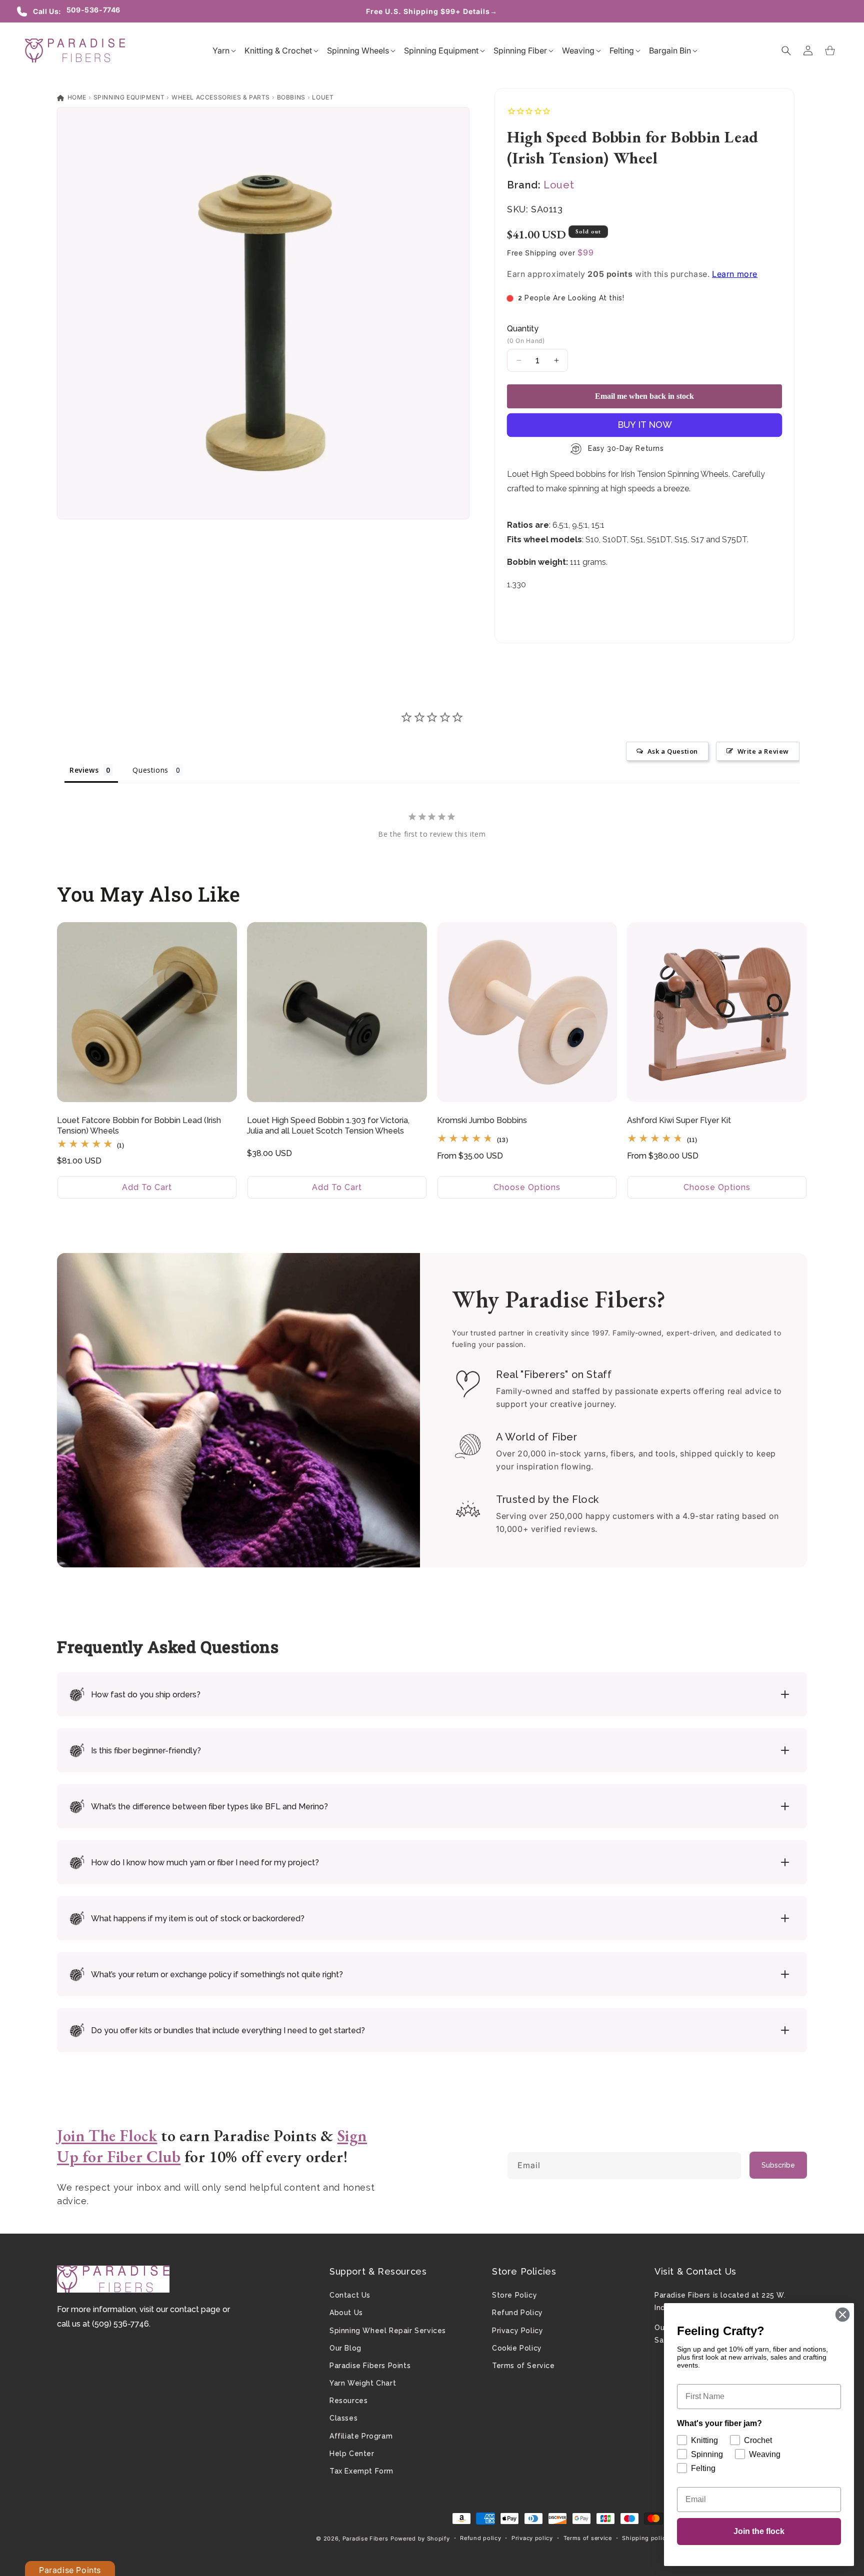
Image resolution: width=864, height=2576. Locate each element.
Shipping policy (645, 2538)
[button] (221, 50)
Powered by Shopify (420, 2539)
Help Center (352, 2454)
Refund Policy (517, 2313)
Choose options (527, 1187)
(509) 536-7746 (120, 2324)
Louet (323, 97)
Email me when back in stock (644, 396)
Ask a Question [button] (673, 751)
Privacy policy (532, 2538)
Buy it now (645, 425)
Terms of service (588, 2538)
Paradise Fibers (365, 2539)
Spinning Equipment (129, 97)
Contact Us (350, 2295)
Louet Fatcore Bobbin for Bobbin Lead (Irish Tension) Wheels (139, 1126)
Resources (348, 2401)
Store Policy (514, 2295)
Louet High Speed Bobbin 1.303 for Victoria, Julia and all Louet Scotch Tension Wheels (328, 1126)
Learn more (735, 274)
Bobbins (291, 97)
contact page (195, 2309)
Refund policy (480, 2538)
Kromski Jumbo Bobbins (482, 1120)
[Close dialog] (842, 2315)
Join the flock (759, 2531)
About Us (346, 2313)
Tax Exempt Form (361, 2471)
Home (76, 97)
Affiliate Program (361, 2436)
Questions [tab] (150, 770)
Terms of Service (523, 2366)
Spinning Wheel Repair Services (388, 2331)
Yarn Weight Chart (363, 2383)
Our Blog (345, 2348)
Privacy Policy (517, 2331)
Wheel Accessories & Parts (221, 97)
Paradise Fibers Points (370, 2366)
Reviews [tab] (84, 770)
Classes (343, 2418)
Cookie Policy (517, 2348)
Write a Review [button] (763, 751)
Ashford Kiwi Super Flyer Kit (679, 1120)
